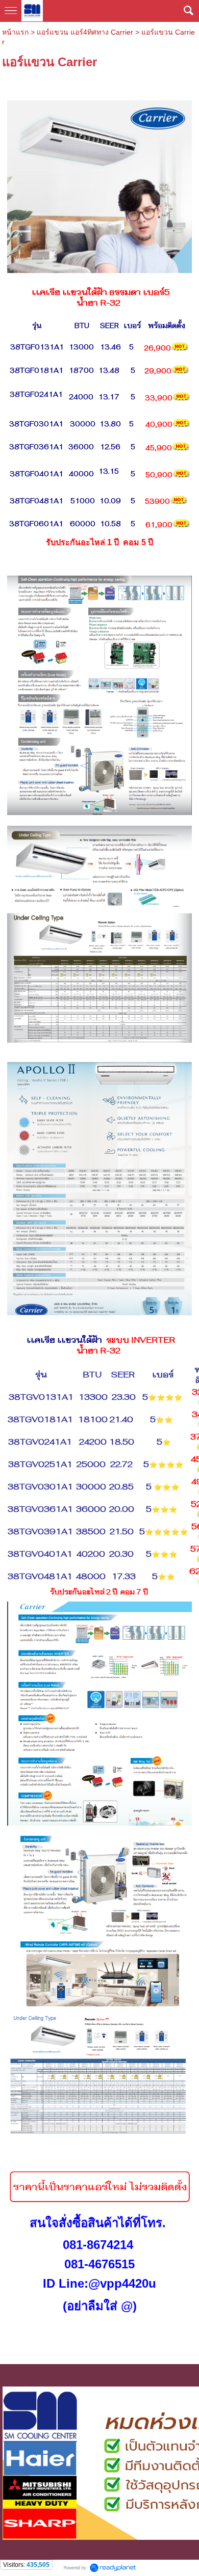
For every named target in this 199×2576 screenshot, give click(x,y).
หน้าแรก (15, 32)
